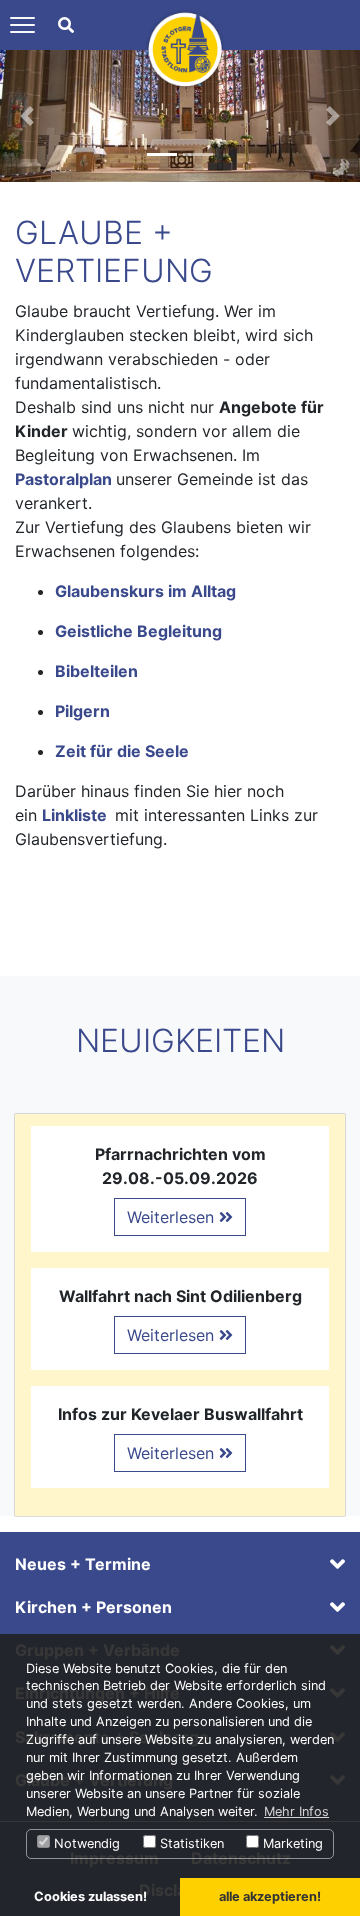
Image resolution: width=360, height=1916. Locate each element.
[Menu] (22, 25)
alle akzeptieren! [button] (270, 1896)
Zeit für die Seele (122, 751)
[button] (27, 116)
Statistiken (190, 1843)
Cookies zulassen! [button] (90, 1896)
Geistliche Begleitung (138, 631)
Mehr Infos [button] (296, 1811)
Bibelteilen (96, 671)
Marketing (291, 1843)
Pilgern (82, 711)
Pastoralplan (65, 479)
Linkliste (74, 815)
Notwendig (85, 1843)
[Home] (185, 48)
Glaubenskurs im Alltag (145, 591)
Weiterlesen (173, 1217)
